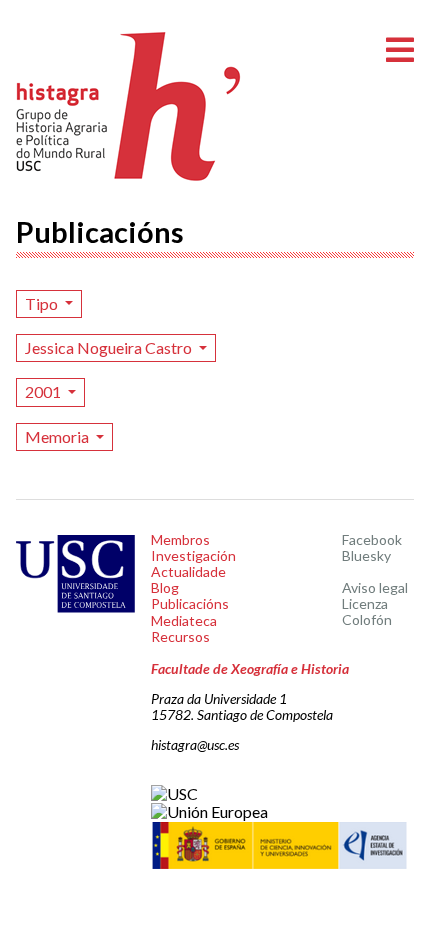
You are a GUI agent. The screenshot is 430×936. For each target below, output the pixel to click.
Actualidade (188, 571)
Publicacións (190, 603)
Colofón (367, 619)
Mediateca (184, 620)
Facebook (372, 539)
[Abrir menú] (400, 50)
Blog (165, 587)
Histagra (129, 106)
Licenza (365, 603)
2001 (44, 391)
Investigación (193, 555)
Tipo (43, 303)
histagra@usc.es (195, 744)
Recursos (180, 636)
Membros (180, 539)
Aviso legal (375, 587)
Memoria (58, 436)
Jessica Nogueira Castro (110, 347)
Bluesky (366, 555)
